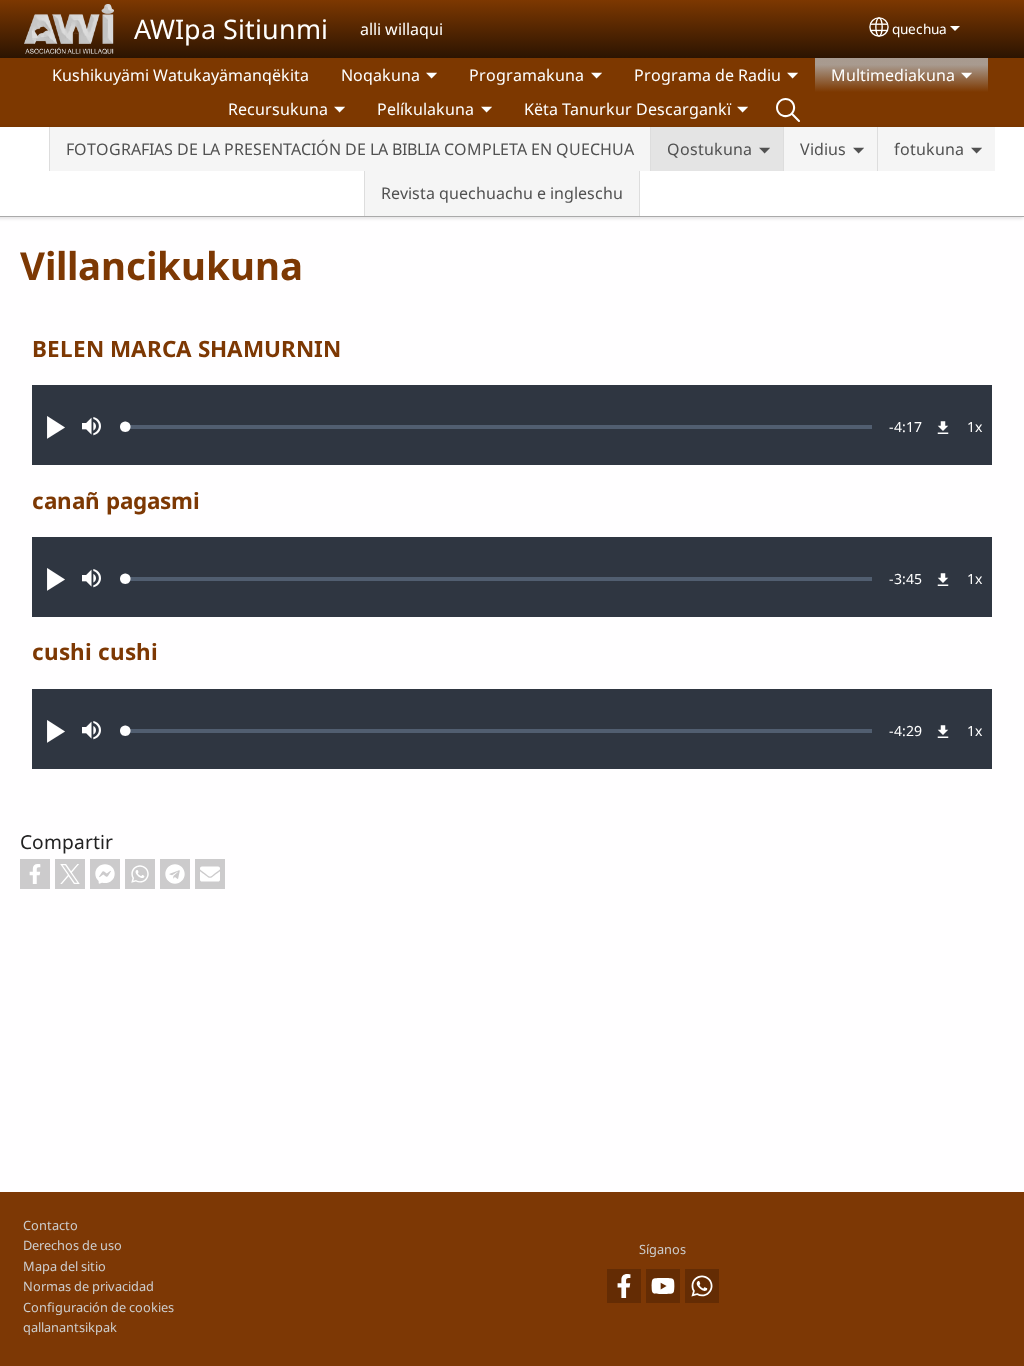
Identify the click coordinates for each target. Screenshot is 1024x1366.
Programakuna (526, 75)
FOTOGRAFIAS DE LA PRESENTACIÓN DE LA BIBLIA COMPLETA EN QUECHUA (350, 149)
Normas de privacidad (88, 1286)
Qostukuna (709, 149)
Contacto (50, 1225)
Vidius (823, 149)
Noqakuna (380, 75)
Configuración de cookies (98, 1307)
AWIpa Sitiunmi (231, 28)
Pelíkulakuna (425, 109)
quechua (919, 28)
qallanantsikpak (70, 1327)
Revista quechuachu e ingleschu (502, 193)
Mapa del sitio (64, 1266)
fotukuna (929, 149)
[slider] (499, 427)
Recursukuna (278, 109)
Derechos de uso (72, 1245)
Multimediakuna (893, 75)
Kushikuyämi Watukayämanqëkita (180, 75)
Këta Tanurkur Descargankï (627, 109)
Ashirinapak (788, 109)
